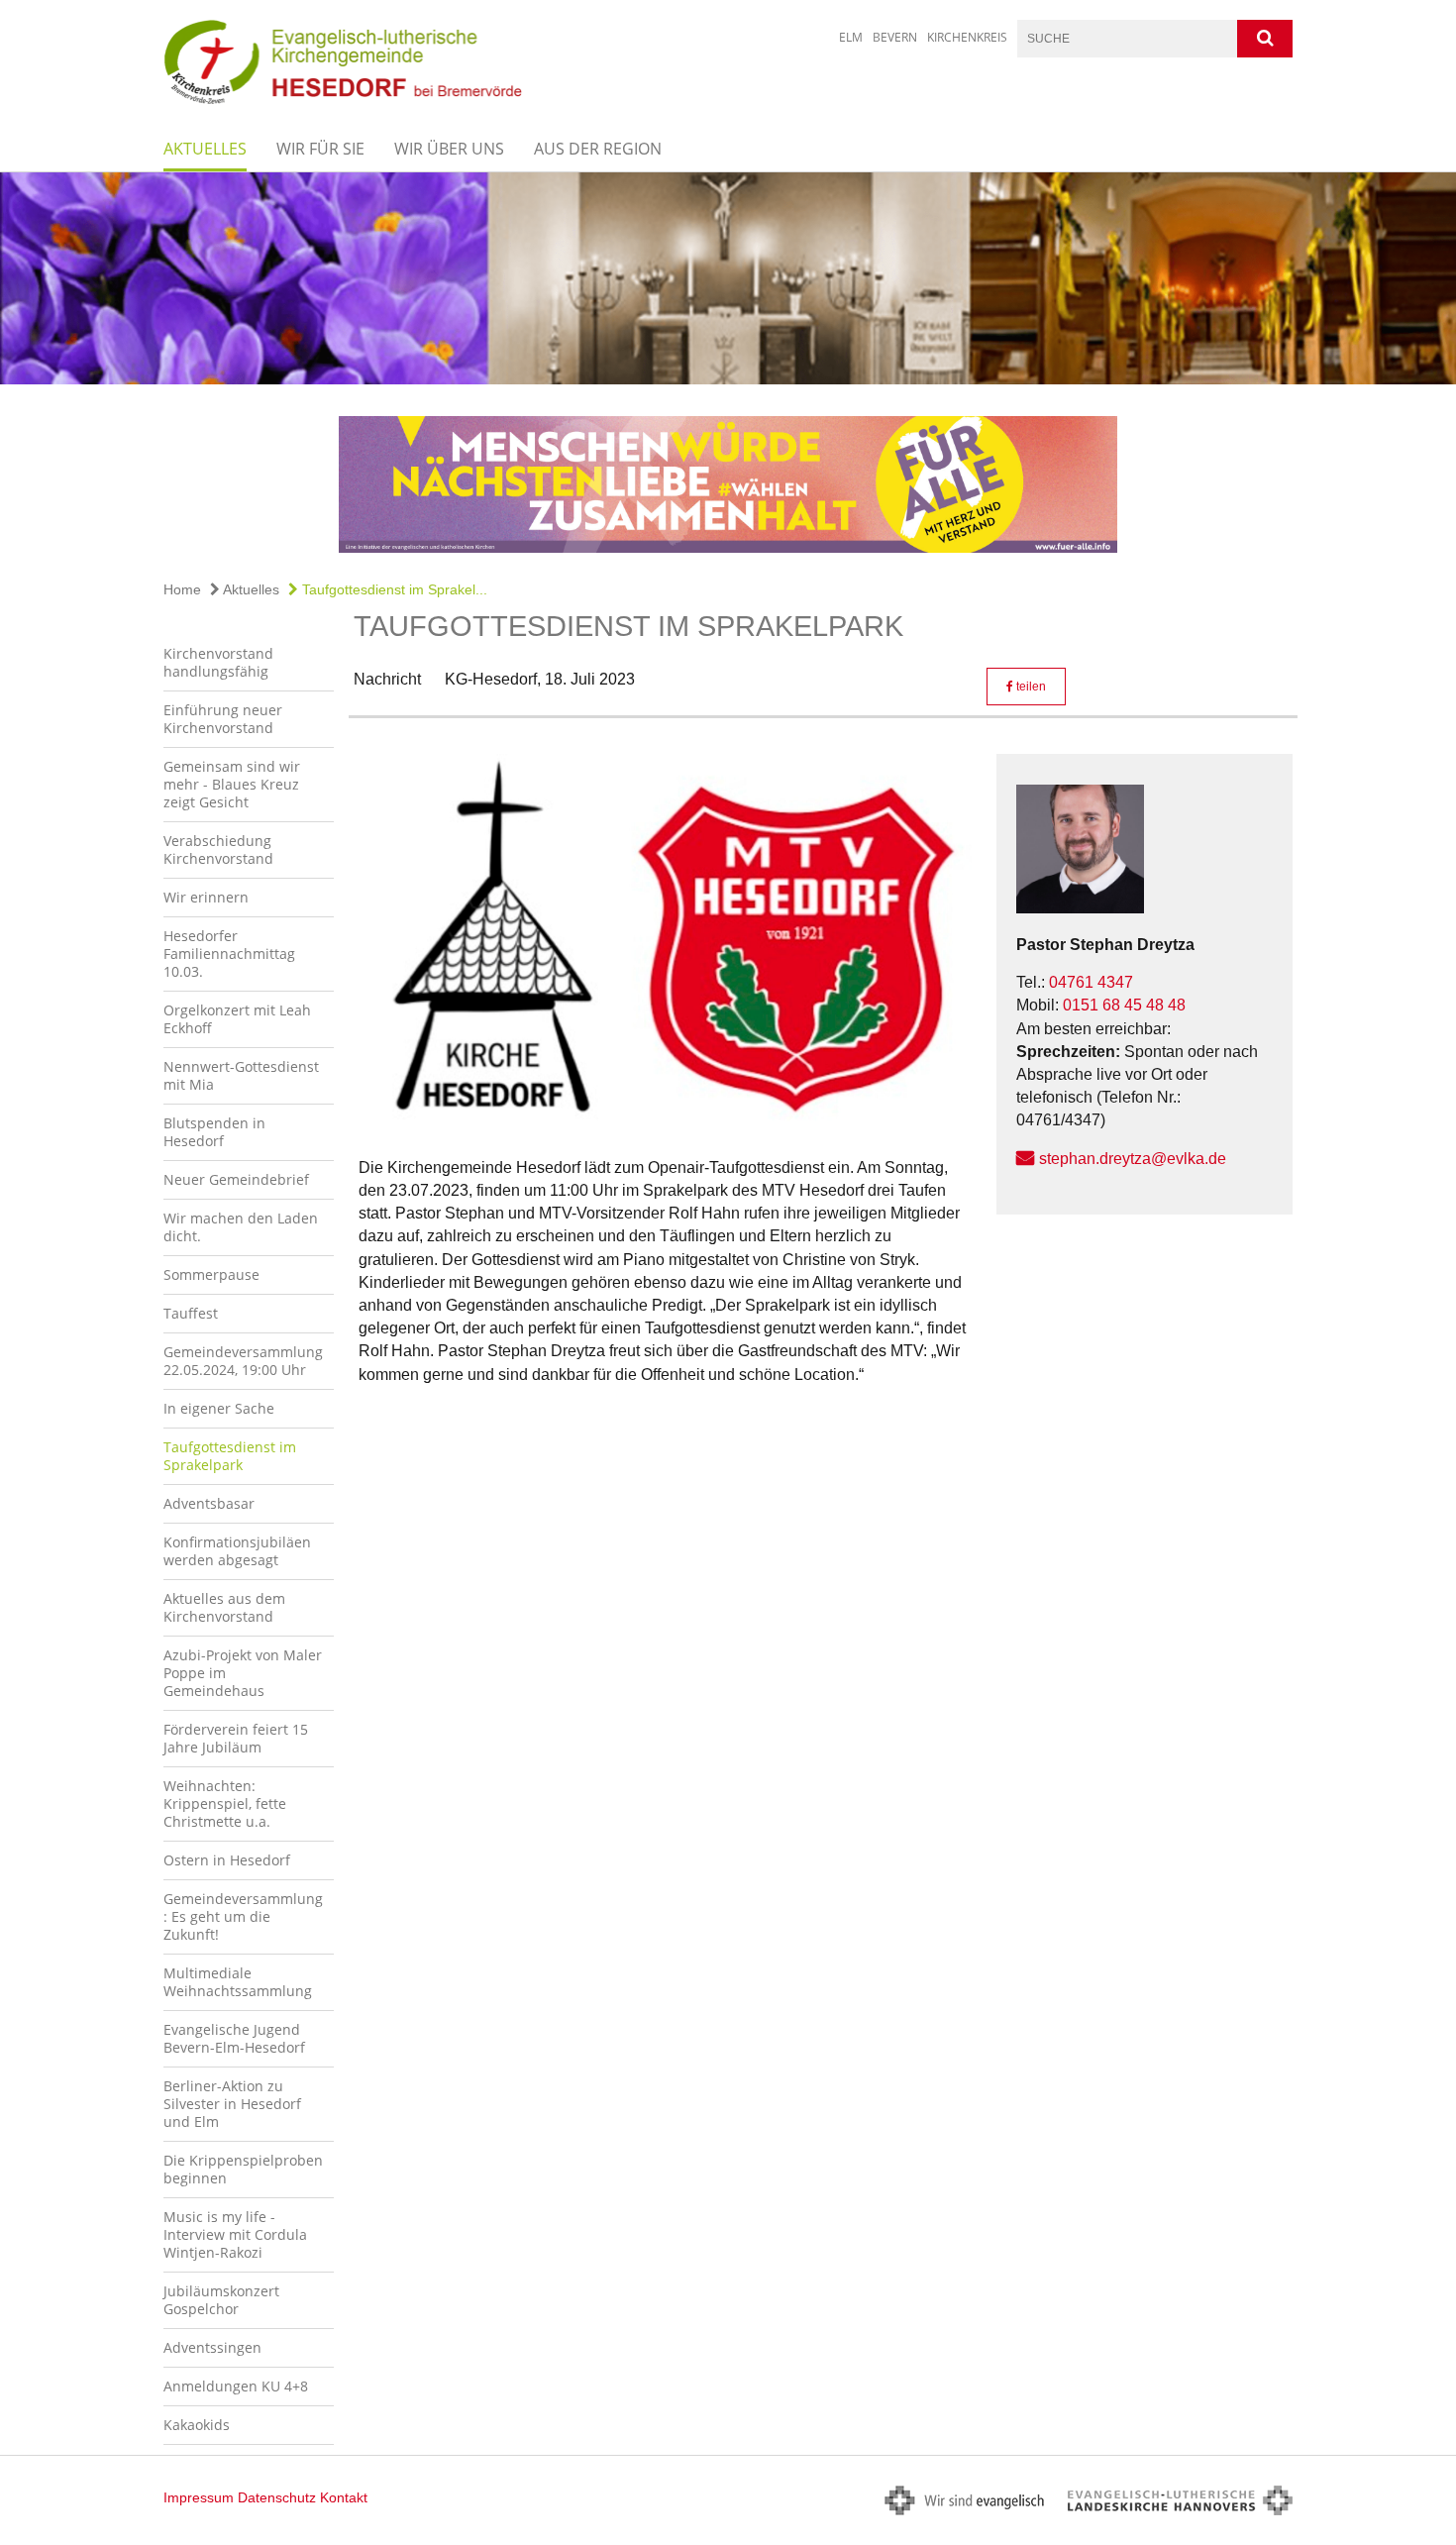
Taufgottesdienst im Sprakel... (393, 589)
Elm (851, 37)
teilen (1030, 687)
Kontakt (344, 2497)
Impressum (199, 2497)
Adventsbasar (209, 1503)
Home (182, 589)
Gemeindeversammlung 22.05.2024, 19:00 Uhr (243, 1361)
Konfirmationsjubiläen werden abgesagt (237, 1551)
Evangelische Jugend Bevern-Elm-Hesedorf (234, 2038)
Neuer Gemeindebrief (236, 1179)
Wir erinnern (206, 897)
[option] (728, 278)
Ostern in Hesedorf (227, 1860)
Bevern (895, 37)
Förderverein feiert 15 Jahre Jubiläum (236, 1738)
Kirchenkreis (967, 37)
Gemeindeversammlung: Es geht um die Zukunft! (243, 1916)
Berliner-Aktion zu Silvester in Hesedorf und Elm (232, 2104)
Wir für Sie (320, 149)
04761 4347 (1091, 982)
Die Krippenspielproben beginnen (243, 2169)
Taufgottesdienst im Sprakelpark (230, 1456)
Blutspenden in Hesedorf (214, 1132)
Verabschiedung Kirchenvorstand (218, 849)
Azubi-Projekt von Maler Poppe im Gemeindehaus (243, 1673)
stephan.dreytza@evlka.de (1133, 1159)
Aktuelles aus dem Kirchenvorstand (224, 1607)
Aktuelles (205, 149)
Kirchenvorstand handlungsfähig (218, 662)
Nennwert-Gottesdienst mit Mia (241, 1075)
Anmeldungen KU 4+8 (236, 2386)
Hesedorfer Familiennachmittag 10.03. (229, 954)
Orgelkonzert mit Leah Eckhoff (237, 1019)
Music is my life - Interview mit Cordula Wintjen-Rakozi (235, 2234)
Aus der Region (598, 149)
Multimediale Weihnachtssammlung (238, 1982)
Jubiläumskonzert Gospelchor (221, 2300)
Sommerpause (211, 1274)
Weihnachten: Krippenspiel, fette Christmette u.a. (225, 1803)
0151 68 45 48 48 (1124, 1005)
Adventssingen (212, 2347)
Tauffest (191, 1313)
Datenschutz (277, 2497)
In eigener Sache (219, 1408)
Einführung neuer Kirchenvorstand (223, 719)
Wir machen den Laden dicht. (241, 1227)
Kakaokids (197, 2425)
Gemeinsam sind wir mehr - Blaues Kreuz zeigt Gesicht (232, 784)
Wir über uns (449, 149)
